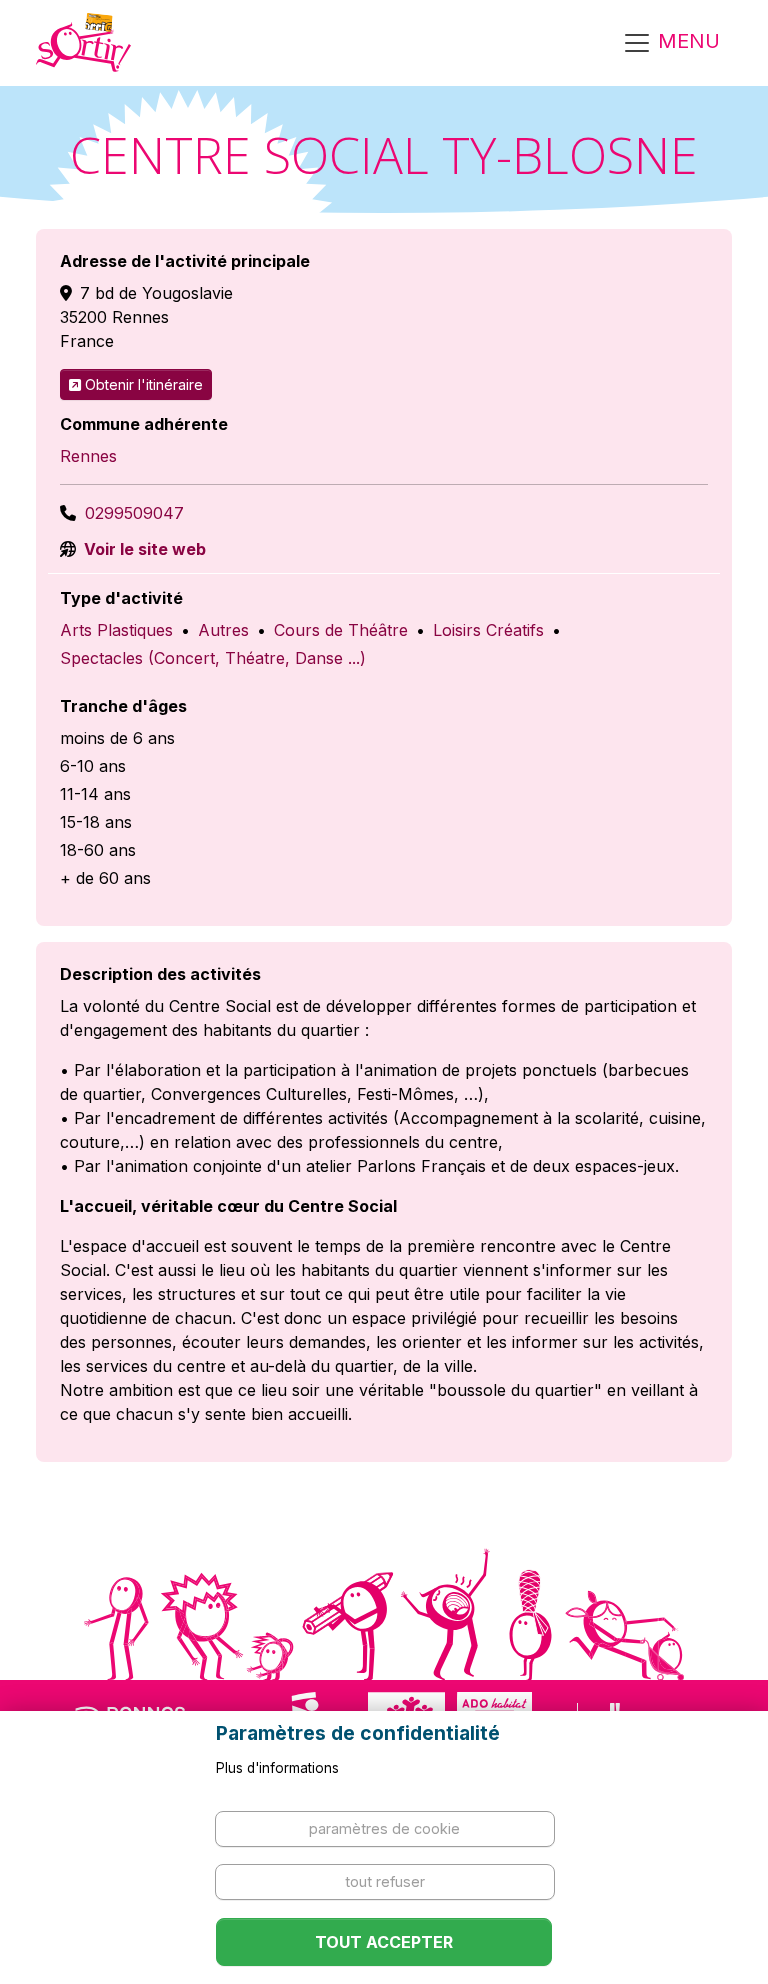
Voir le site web (143, 549)
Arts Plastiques (116, 630)
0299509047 (134, 513)
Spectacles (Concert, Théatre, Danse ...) (213, 658)
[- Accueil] (83, 43)
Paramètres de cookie (384, 1828)
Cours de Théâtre (341, 630)
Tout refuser (385, 1881)
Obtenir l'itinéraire (144, 384)
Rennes (88, 456)
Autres (223, 630)
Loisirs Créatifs (488, 630)
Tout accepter (384, 1942)
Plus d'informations (277, 1768)
